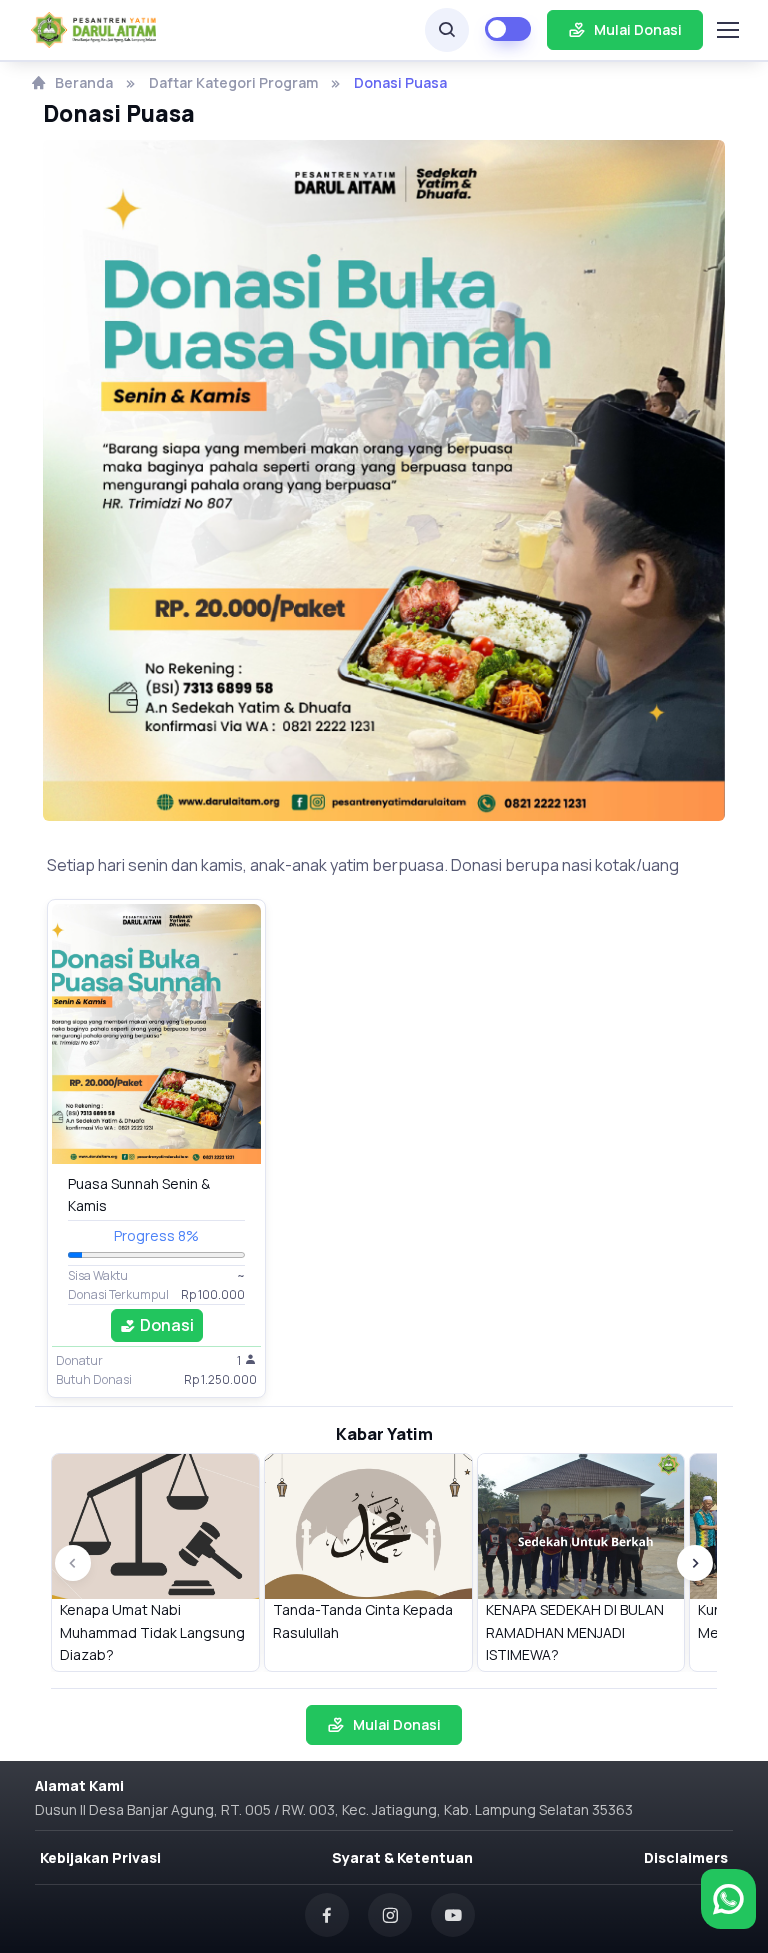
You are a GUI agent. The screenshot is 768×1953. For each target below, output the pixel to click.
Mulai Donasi (638, 29)
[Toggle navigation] (726, 30)
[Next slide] (695, 1563)
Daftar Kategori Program (233, 82)
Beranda (84, 82)
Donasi (167, 1325)
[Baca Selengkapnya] (156, 1034)
